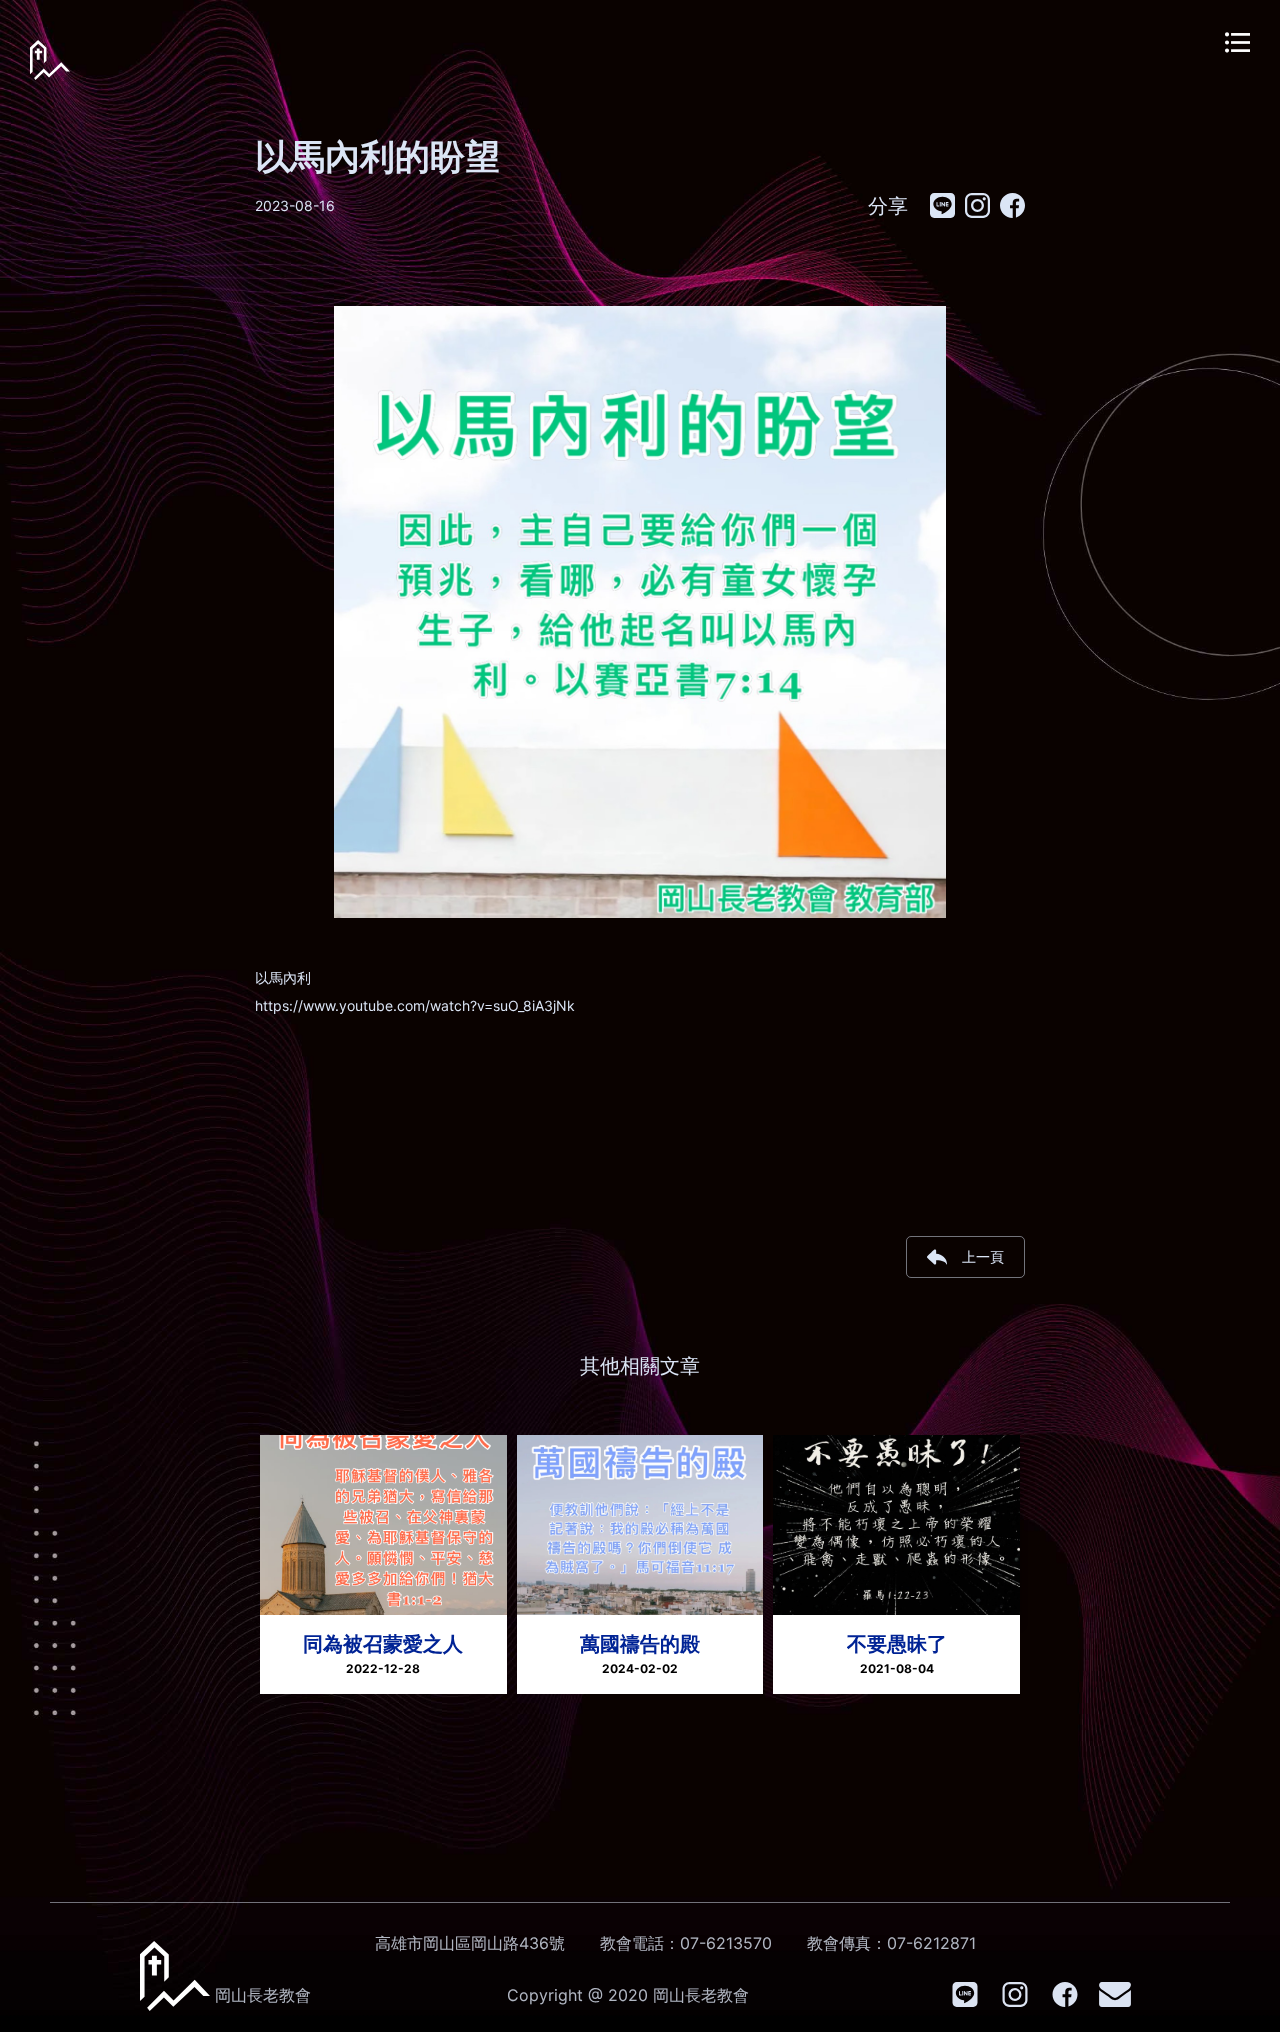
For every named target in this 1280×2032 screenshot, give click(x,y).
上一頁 (983, 1256)
